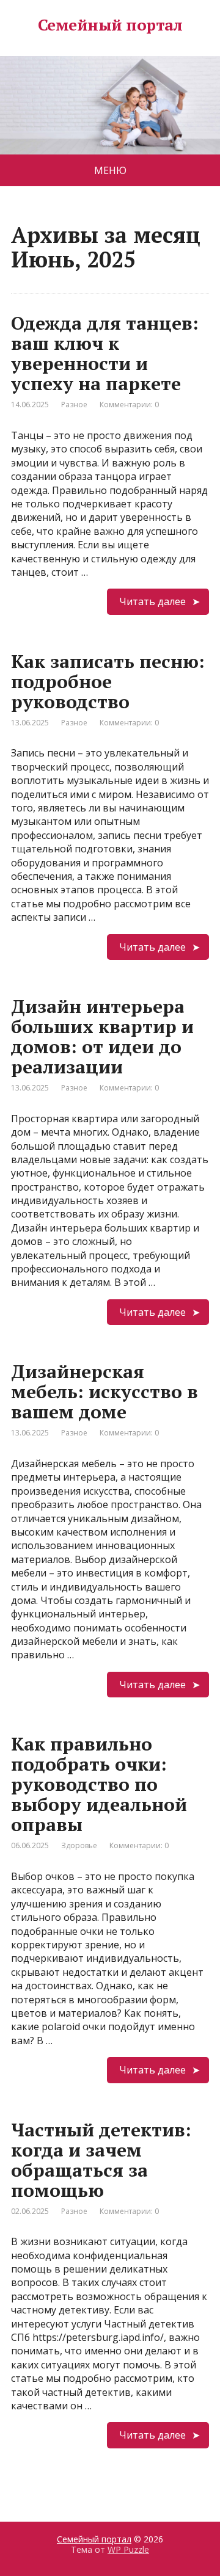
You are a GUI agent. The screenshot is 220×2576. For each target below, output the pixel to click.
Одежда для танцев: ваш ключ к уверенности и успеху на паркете (105, 353)
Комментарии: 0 (129, 405)
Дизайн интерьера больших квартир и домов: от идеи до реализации (102, 1036)
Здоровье (79, 1845)
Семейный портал (110, 25)
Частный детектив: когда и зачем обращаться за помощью (101, 2160)
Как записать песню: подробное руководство (108, 681)
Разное (74, 405)
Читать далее (152, 601)
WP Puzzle (128, 2549)
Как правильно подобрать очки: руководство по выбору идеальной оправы (99, 1784)
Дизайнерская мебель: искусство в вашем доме (105, 1391)
